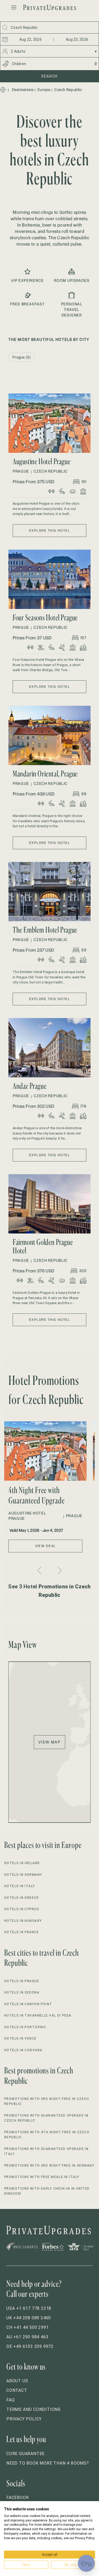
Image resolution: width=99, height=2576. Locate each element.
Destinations (23, 90)
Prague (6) (22, 357)
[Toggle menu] (14, 7)
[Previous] (40, 1570)
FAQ (10, 2400)
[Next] (59, 1571)
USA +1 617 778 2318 (29, 2308)
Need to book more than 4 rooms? (48, 2463)
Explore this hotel (49, 530)
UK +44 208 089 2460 (29, 2318)
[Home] (3, 90)
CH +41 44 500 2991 (27, 2327)
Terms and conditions (34, 2409)
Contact (17, 2390)
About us (17, 2381)
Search (49, 76)
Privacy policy (24, 2419)
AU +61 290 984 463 (27, 2337)
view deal (46, 1546)
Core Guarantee (25, 2454)
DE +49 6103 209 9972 (30, 2346)
